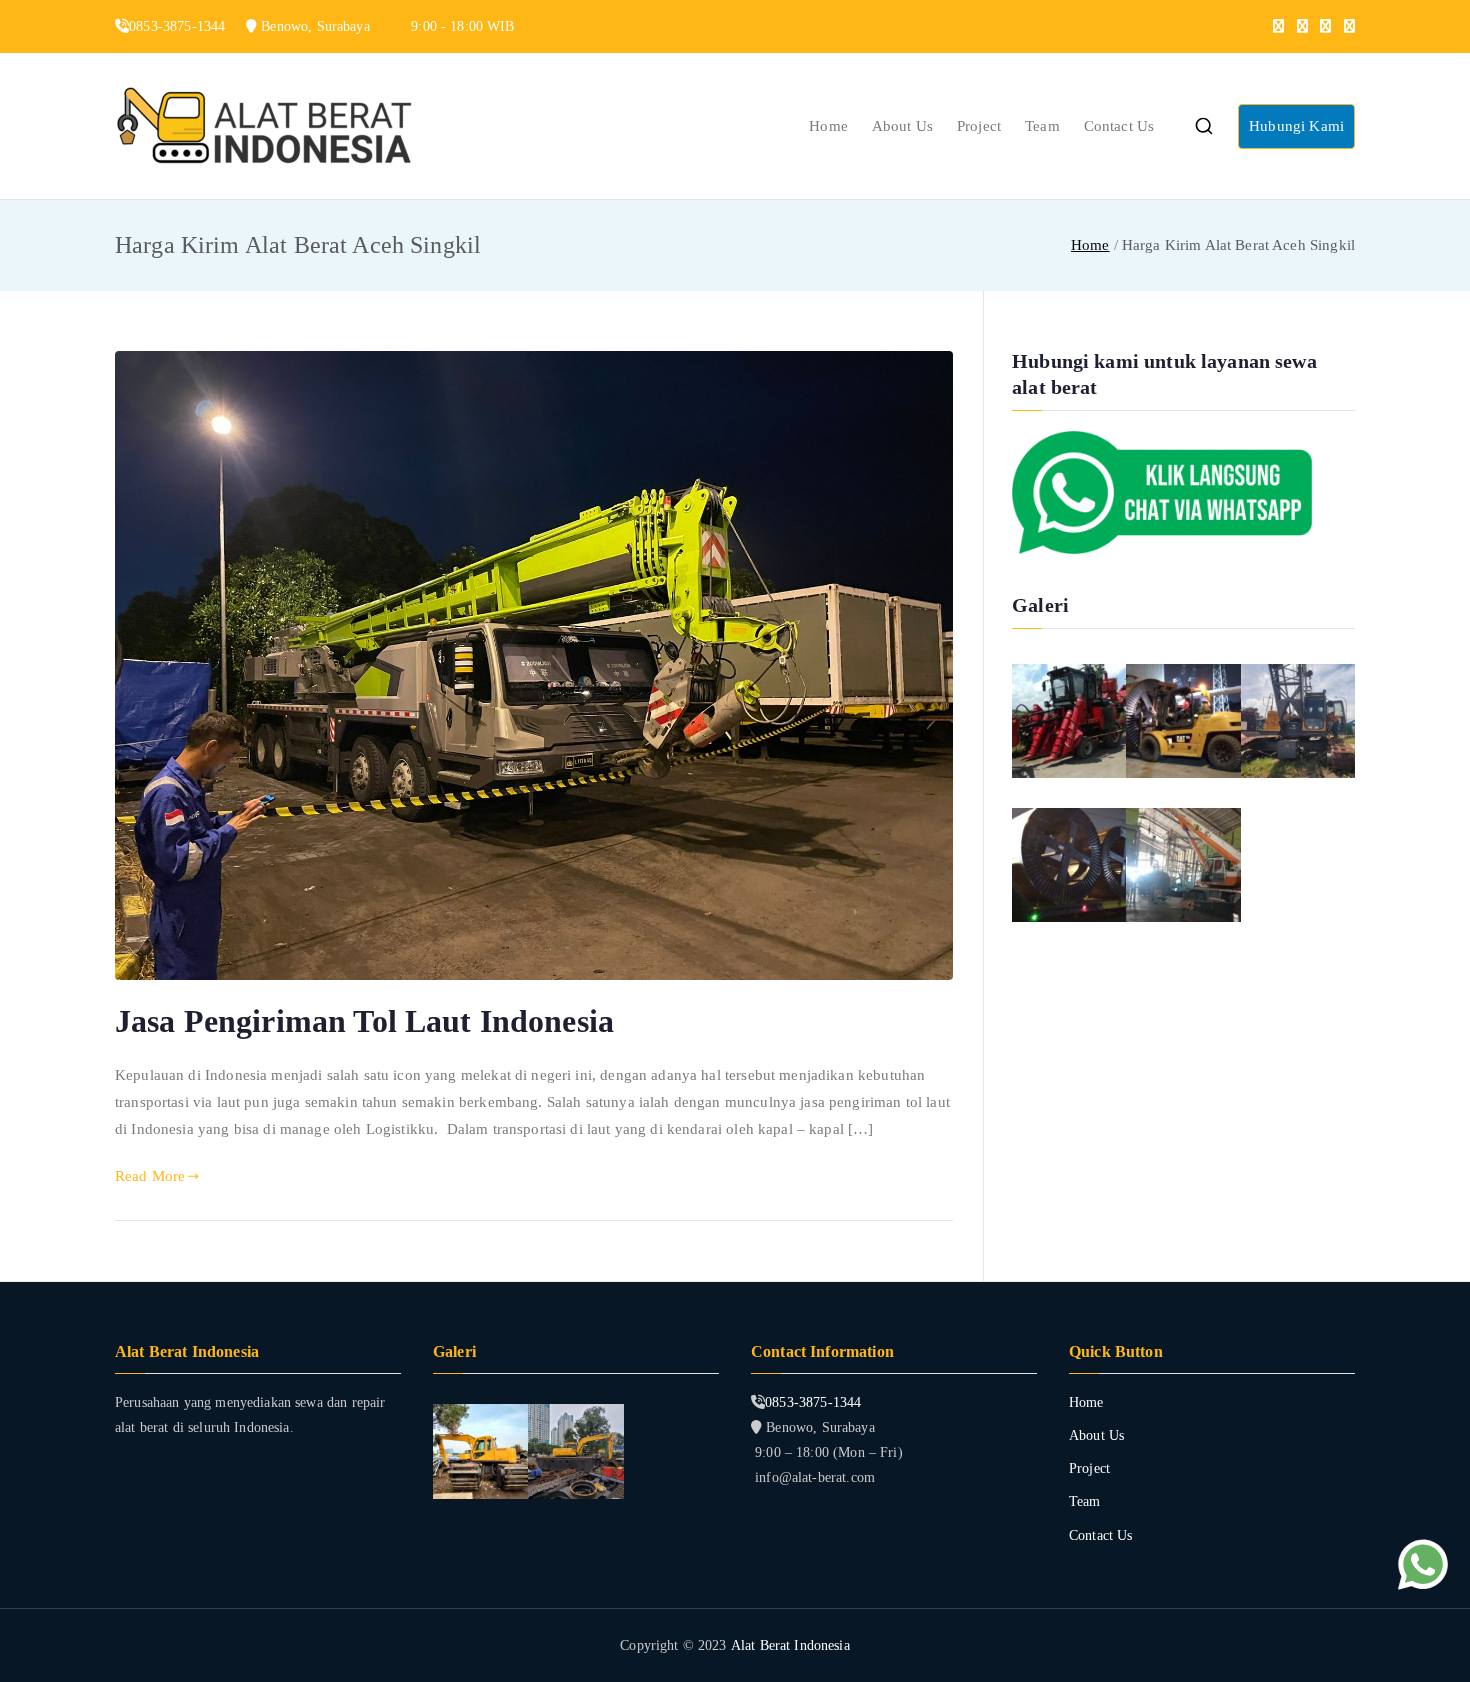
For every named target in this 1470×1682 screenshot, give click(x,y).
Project (979, 126)
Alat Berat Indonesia (790, 1645)
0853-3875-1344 (813, 1402)
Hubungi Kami (1296, 126)
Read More (150, 1176)
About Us (902, 126)
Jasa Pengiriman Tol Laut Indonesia (364, 1021)
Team (1042, 126)
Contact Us (1119, 126)
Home (828, 126)
